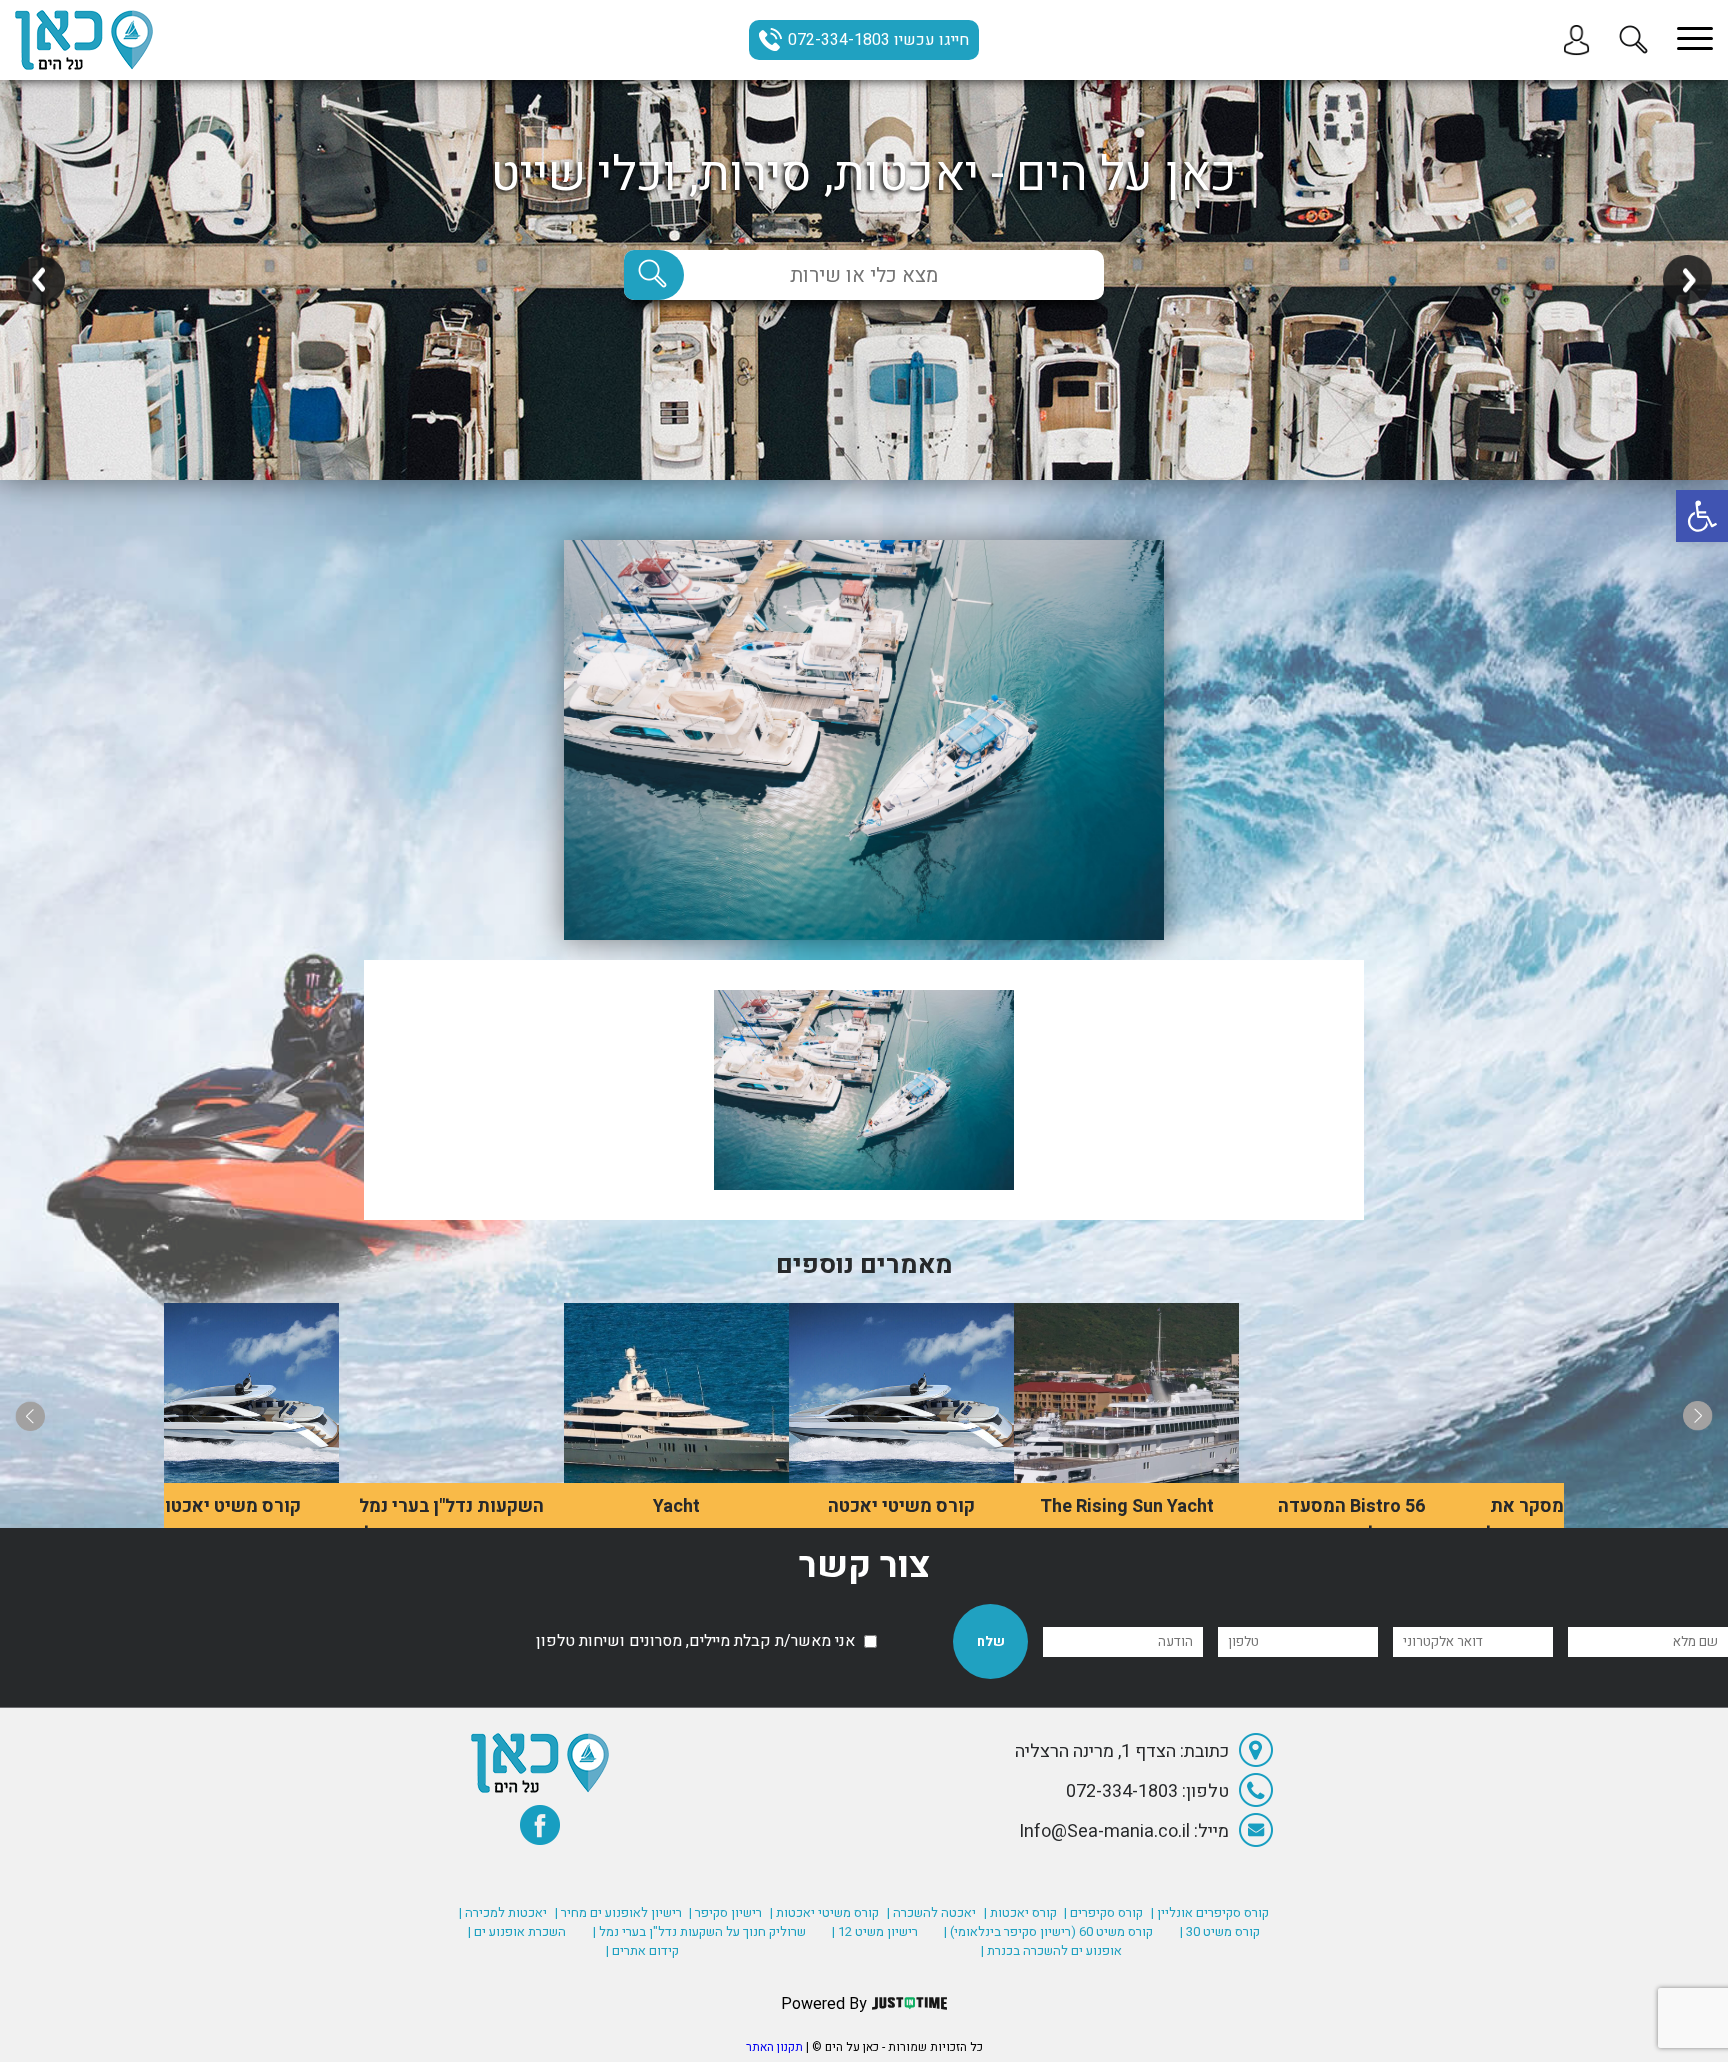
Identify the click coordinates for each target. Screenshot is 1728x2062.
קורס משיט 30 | (1220, 1931)
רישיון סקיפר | (725, 1912)
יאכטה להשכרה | (931, 1912)
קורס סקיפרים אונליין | (1210, 1912)
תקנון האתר (774, 2047)
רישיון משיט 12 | (875, 1931)
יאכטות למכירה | (503, 1912)
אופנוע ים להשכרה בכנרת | (1051, 1950)
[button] (1702, 516)
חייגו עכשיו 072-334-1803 (878, 40)
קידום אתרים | (642, 1950)
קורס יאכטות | (1020, 1912)
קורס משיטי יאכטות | (824, 1912)
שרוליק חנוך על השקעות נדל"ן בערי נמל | (699, 1931)
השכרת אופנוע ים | (517, 1931)
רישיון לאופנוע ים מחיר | (618, 1912)
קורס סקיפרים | (1103, 1912)
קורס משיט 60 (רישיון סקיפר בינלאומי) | (1048, 1931)
